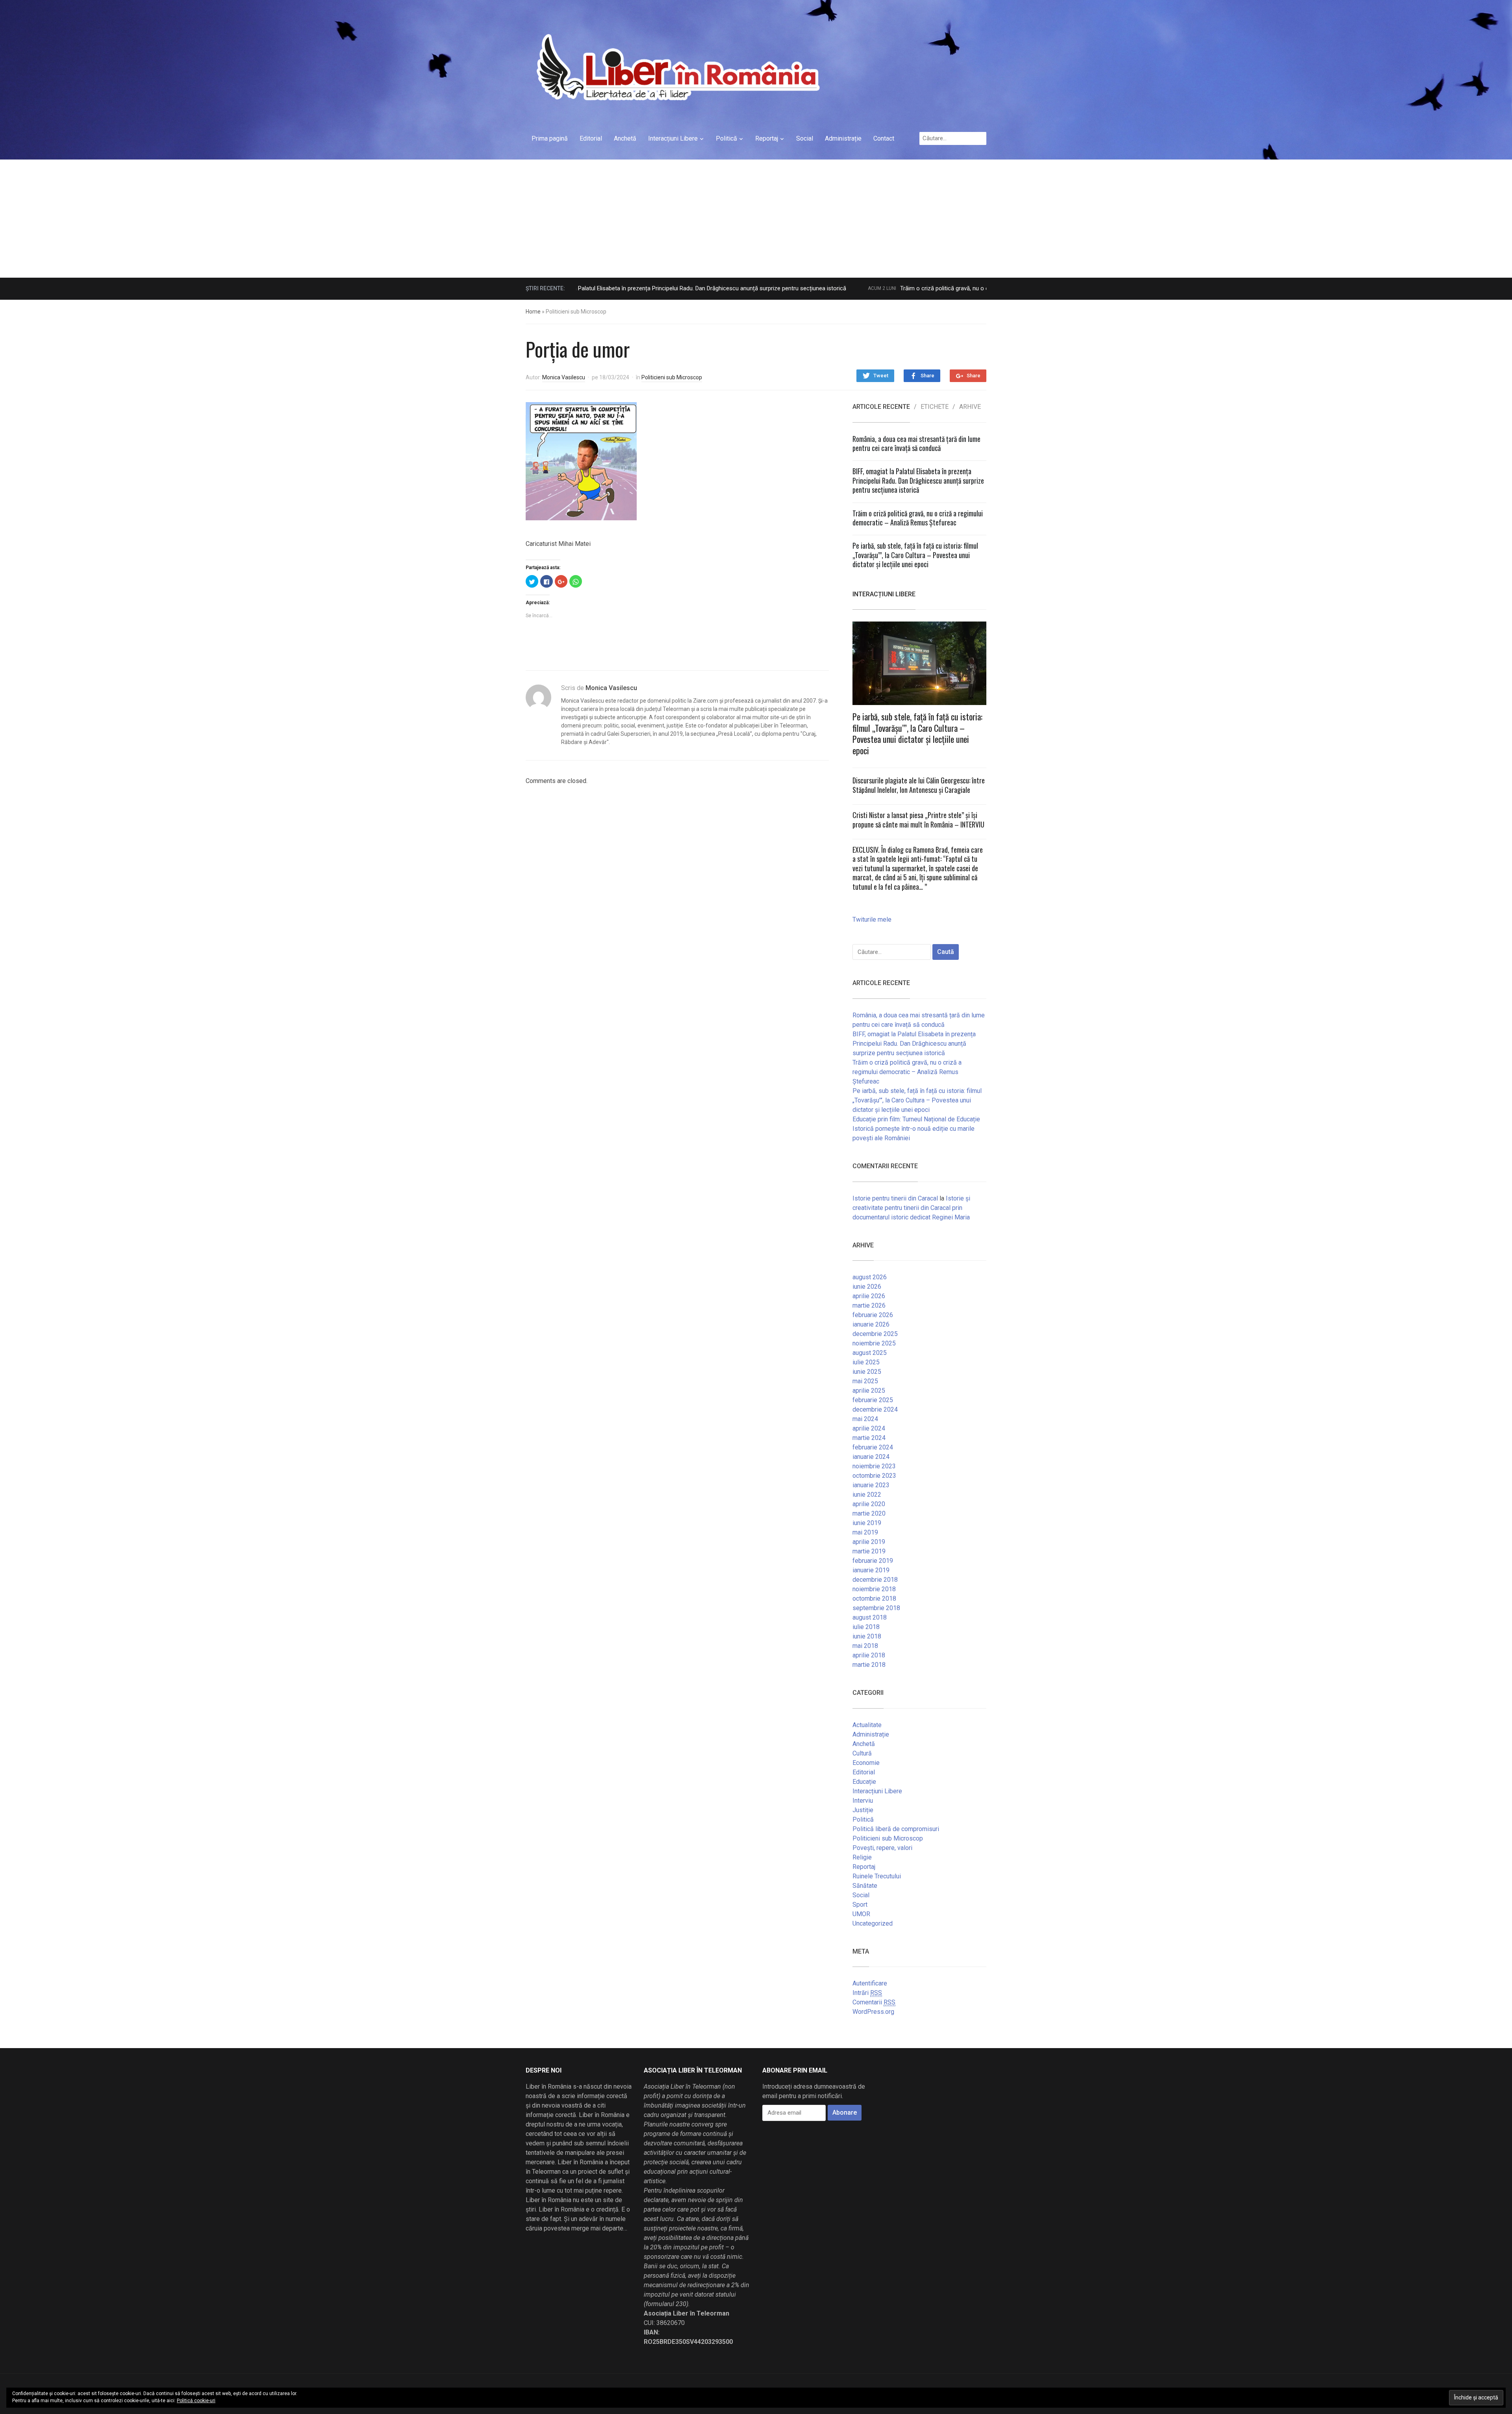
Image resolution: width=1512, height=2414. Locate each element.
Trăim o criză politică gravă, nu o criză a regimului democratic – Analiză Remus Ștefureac (859, 288)
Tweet (881, 376)
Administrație (843, 138)
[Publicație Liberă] (677, 67)
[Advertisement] (756, 219)
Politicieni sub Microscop (672, 377)
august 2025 (870, 1353)
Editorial (591, 138)
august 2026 (870, 1277)
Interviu (863, 1801)
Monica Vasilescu (564, 377)
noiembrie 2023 (874, 1466)
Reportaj (767, 138)
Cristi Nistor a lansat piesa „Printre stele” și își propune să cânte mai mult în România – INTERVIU (918, 819)
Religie (862, 1857)
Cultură (862, 1753)
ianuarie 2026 (871, 1324)
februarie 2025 (873, 1400)
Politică (726, 138)
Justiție (863, 1810)
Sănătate (865, 1886)
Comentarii (874, 2002)
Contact (884, 138)
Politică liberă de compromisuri (896, 1829)
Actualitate (867, 1725)
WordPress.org (873, 2012)
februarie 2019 (873, 1561)
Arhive (970, 407)
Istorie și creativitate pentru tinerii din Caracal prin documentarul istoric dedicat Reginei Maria (911, 1208)
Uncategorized (873, 1923)
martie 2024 (869, 1438)
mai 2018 (865, 1646)
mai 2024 (865, 1419)
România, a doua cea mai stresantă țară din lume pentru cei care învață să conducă (916, 443)
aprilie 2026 (869, 1296)
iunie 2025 (867, 1372)
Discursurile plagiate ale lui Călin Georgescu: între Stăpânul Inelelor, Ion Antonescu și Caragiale (919, 785)
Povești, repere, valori (882, 1848)
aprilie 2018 (869, 1655)
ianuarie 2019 (871, 1570)
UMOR (861, 1914)
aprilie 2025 (869, 1391)
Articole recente (881, 407)
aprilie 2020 (869, 1504)
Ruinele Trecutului (877, 1876)
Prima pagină (550, 138)
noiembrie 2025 (874, 1343)
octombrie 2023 (874, 1476)
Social (805, 138)
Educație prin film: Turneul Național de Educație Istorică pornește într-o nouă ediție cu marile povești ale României (916, 1129)
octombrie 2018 (874, 1599)
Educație (864, 1782)
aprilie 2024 (869, 1428)
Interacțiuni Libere (673, 138)
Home (533, 312)
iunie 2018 (867, 1636)
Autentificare (870, 1983)
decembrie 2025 (875, 1334)
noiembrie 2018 (874, 1589)
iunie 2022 (867, 1495)
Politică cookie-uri (196, 2401)
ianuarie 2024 (871, 1457)
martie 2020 (869, 1513)
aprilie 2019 (869, 1542)
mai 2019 (865, 1532)
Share (927, 376)
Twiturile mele (872, 919)
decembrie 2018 (875, 1580)
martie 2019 (869, 1551)
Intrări (867, 1993)
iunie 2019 (867, 1523)
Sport (860, 1905)
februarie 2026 (873, 1315)
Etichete (935, 407)
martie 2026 (869, 1305)
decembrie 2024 (875, 1409)
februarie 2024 (873, 1447)
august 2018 (870, 1617)
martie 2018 (869, 1665)
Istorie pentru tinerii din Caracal (895, 1198)
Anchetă (625, 138)
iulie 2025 (866, 1362)
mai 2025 (865, 1381)
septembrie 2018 (876, 1608)
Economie (866, 1763)
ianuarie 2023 (871, 1485)
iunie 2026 (867, 1287)
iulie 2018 (866, 1627)
